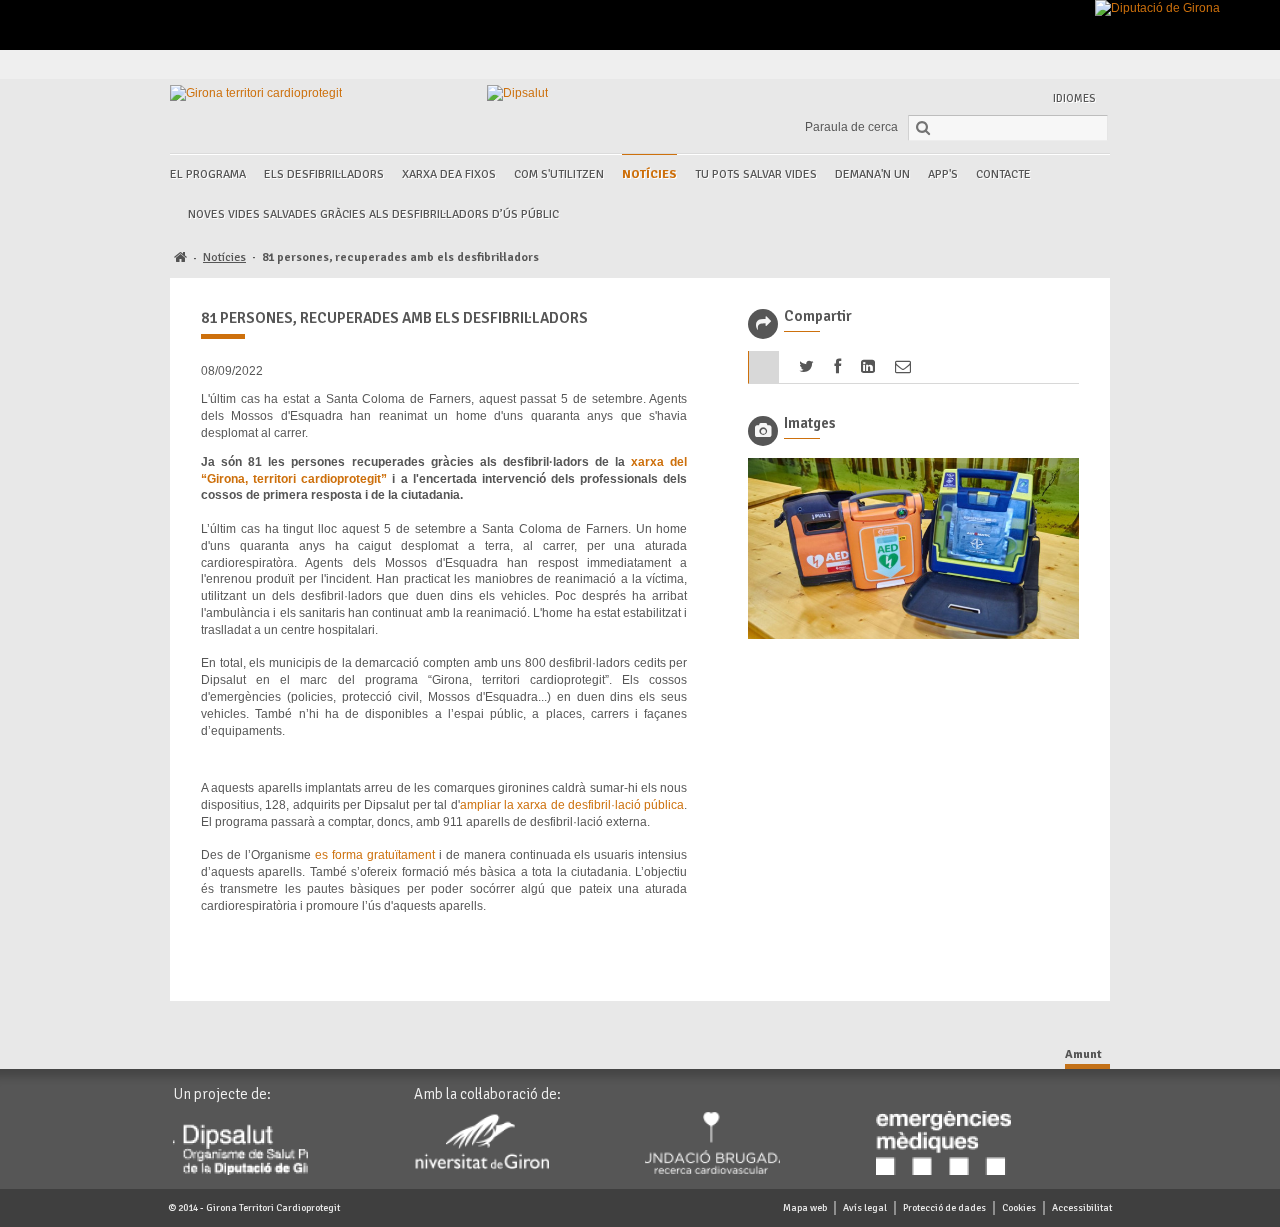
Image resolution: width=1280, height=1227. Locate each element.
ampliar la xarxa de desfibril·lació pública (572, 805)
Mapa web (805, 1208)
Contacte (1003, 174)
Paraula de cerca (851, 127)
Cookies (1019, 1208)
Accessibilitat (1082, 1208)
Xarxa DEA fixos (449, 174)
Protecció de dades (944, 1208)
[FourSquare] (1046, 64)
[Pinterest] (1023, 64)
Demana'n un (872, 174)
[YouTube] (1069, 64)
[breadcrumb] (180, 258)
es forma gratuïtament (377, 855)
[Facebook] (977, 64)
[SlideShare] (1092, 64)
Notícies (649, 174)
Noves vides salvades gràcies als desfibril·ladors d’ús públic (373, 214)
